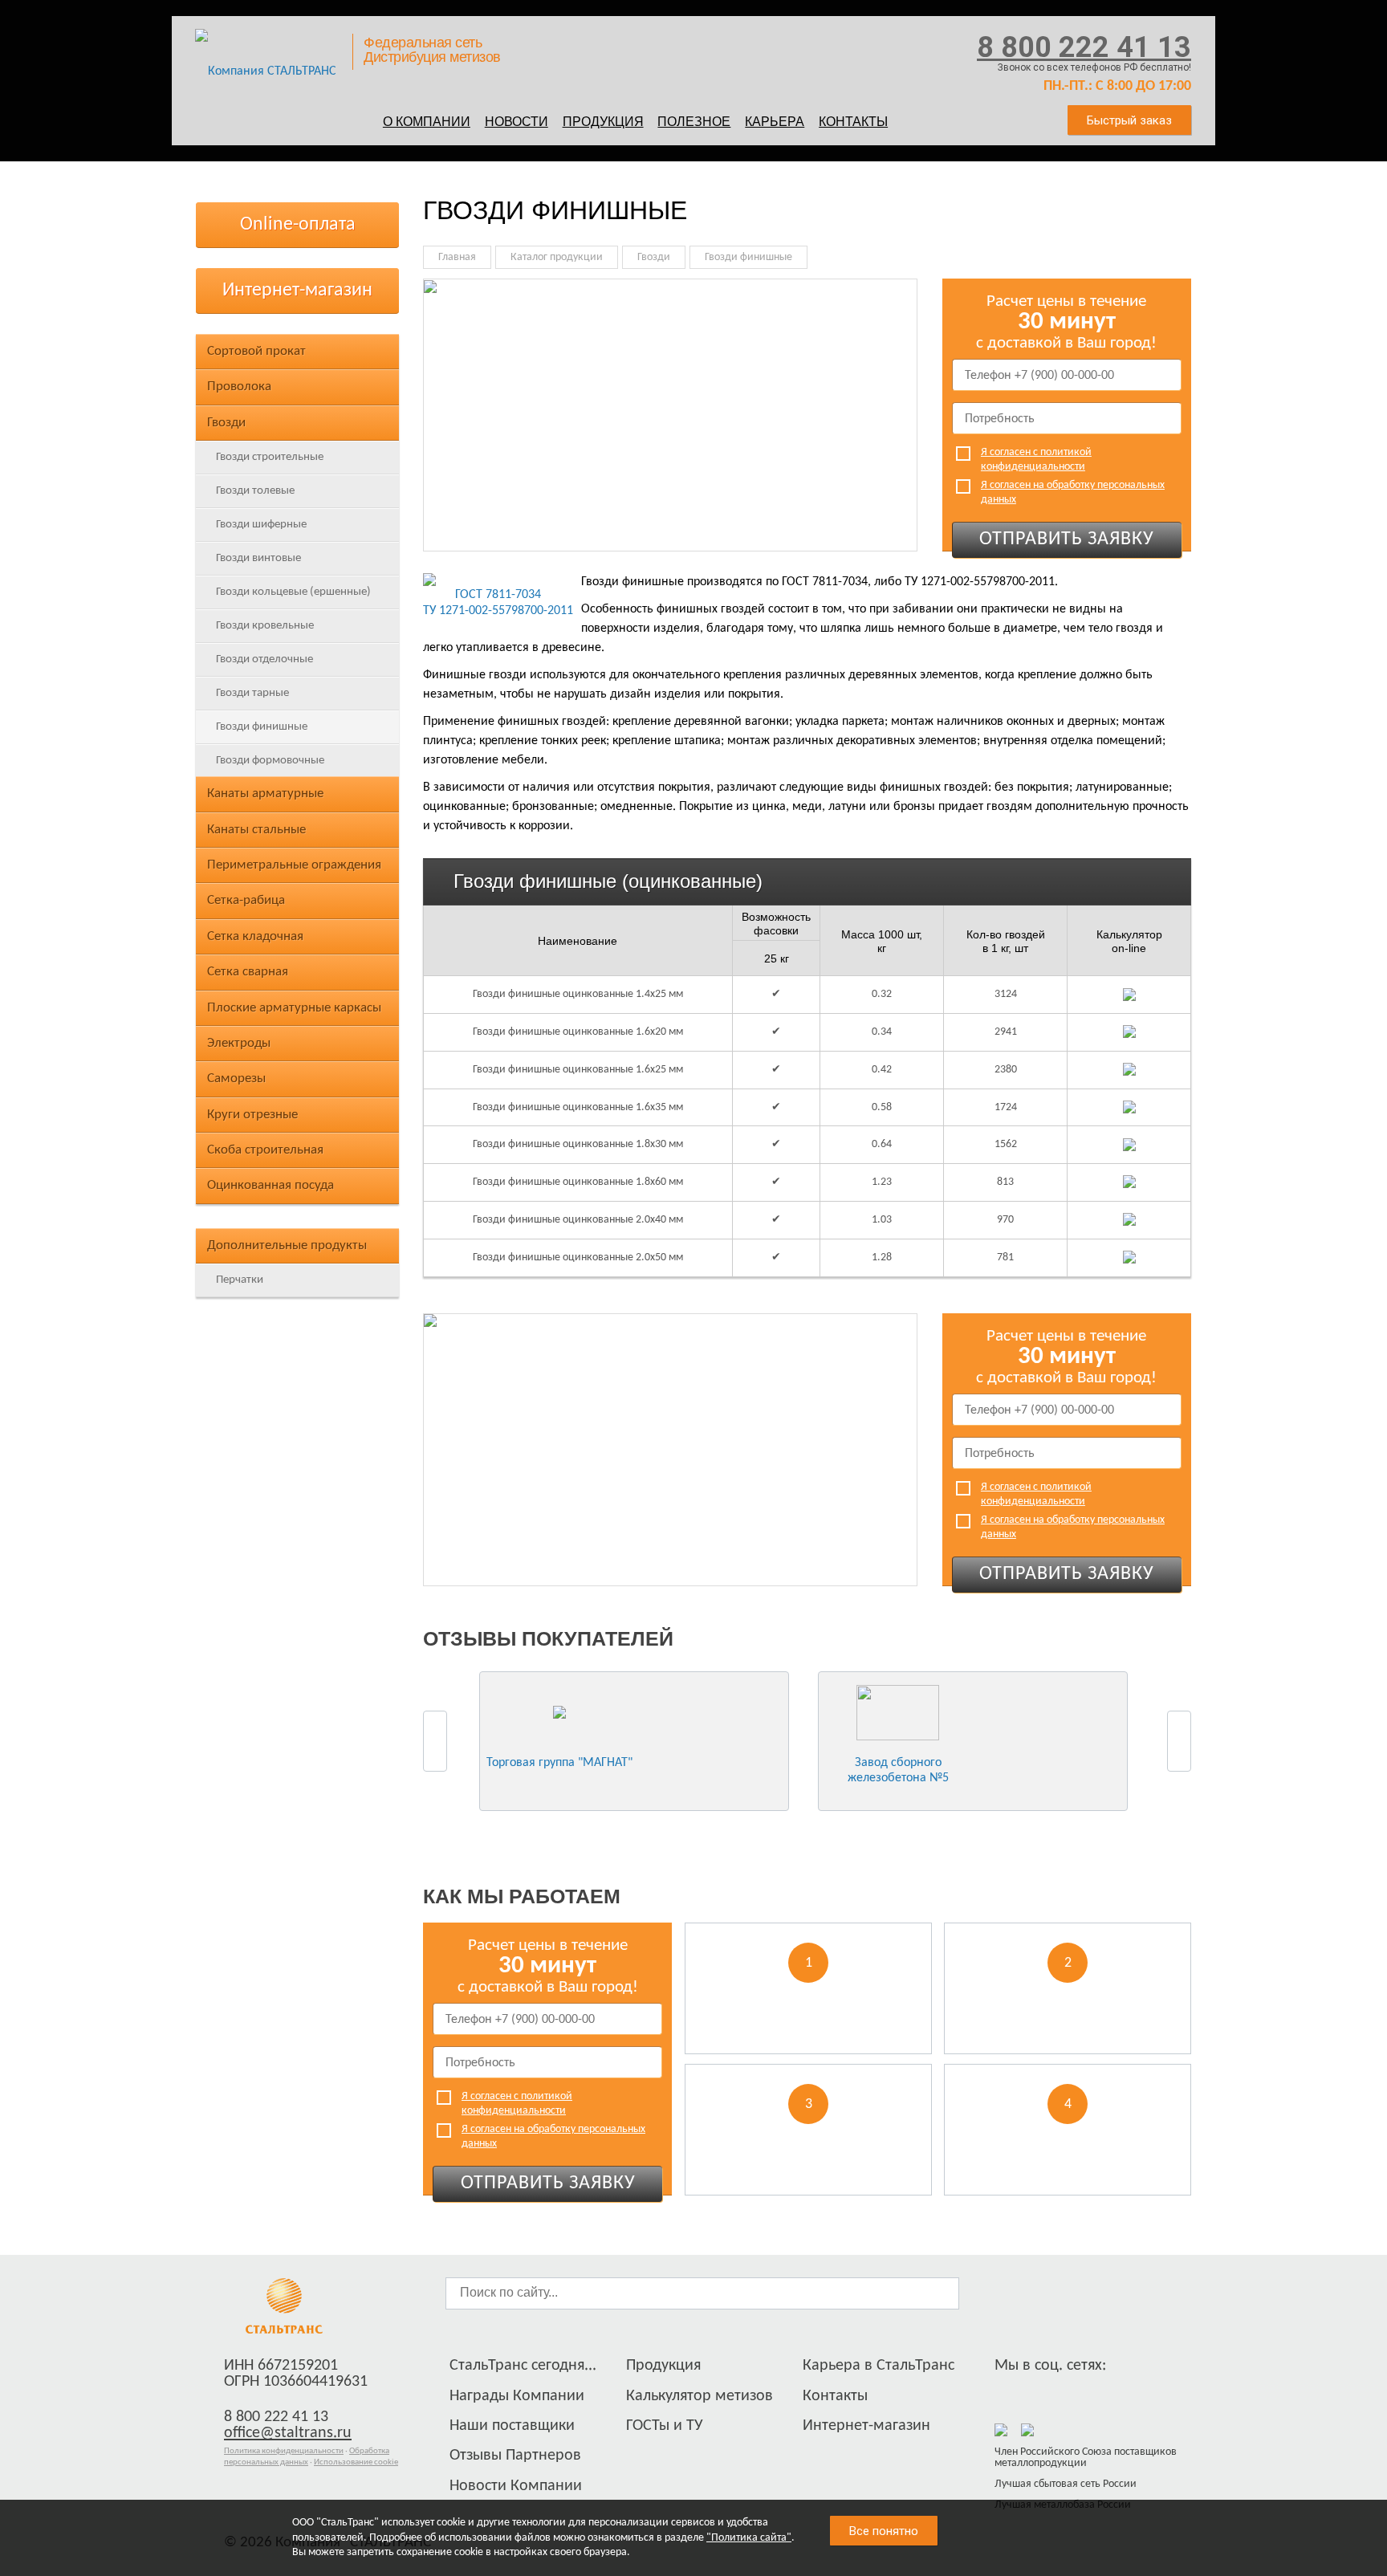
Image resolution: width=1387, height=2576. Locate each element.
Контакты (853, 122)
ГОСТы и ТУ (665, 2426)
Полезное (694, 122)
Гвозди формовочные (270, 761)
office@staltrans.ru (288, 2433)
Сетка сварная (248, 972)
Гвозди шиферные (261, 525)
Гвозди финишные (262, 727)
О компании (427, 122)
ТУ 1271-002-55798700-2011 (498, 611)
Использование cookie (356, 2462)
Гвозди (226, 423)
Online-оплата (298, 225)
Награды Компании (517, 2396)
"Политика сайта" (749, 2538)
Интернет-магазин (297, 291)
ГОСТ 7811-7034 (498, 595)
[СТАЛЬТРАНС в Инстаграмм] (1036, 2392)
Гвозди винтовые (258, 558)
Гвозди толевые (255, 491)
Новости (517, 122)
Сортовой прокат (256, 351)
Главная (457, 257)
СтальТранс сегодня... (523, 2366)
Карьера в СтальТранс (879, 2366)
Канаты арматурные (265, 794)
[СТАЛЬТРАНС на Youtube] (1066, 2392)
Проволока (239, 387)
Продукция (603, 122)
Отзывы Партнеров (515, 2456)
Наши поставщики (512, 2426)
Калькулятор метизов (700, 2396)
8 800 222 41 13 (1084, 47)
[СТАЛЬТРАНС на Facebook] (1007, 2392)
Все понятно (884, 2531)
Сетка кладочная (255, 936)
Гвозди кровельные (265, 626)
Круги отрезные (252, 1115)
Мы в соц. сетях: (1050, 2366)
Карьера (775, 122)
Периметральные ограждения (294, 865)
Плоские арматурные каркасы (294, 1008)
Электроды (239, 1043)
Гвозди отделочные (264, 659)
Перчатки (240, 1280)
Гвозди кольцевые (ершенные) (293, 592)
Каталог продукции (557, 257)
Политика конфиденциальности (284, 2451)
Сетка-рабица (246, 900)
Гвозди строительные (270, 457)
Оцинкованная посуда (270, 1185)
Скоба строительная (265, 1150)
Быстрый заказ (1129, 120)
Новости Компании (516, 2486)
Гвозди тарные (252, 693)
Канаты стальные (256, 830)
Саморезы (236, 1078)
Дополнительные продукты (287, 1245)
